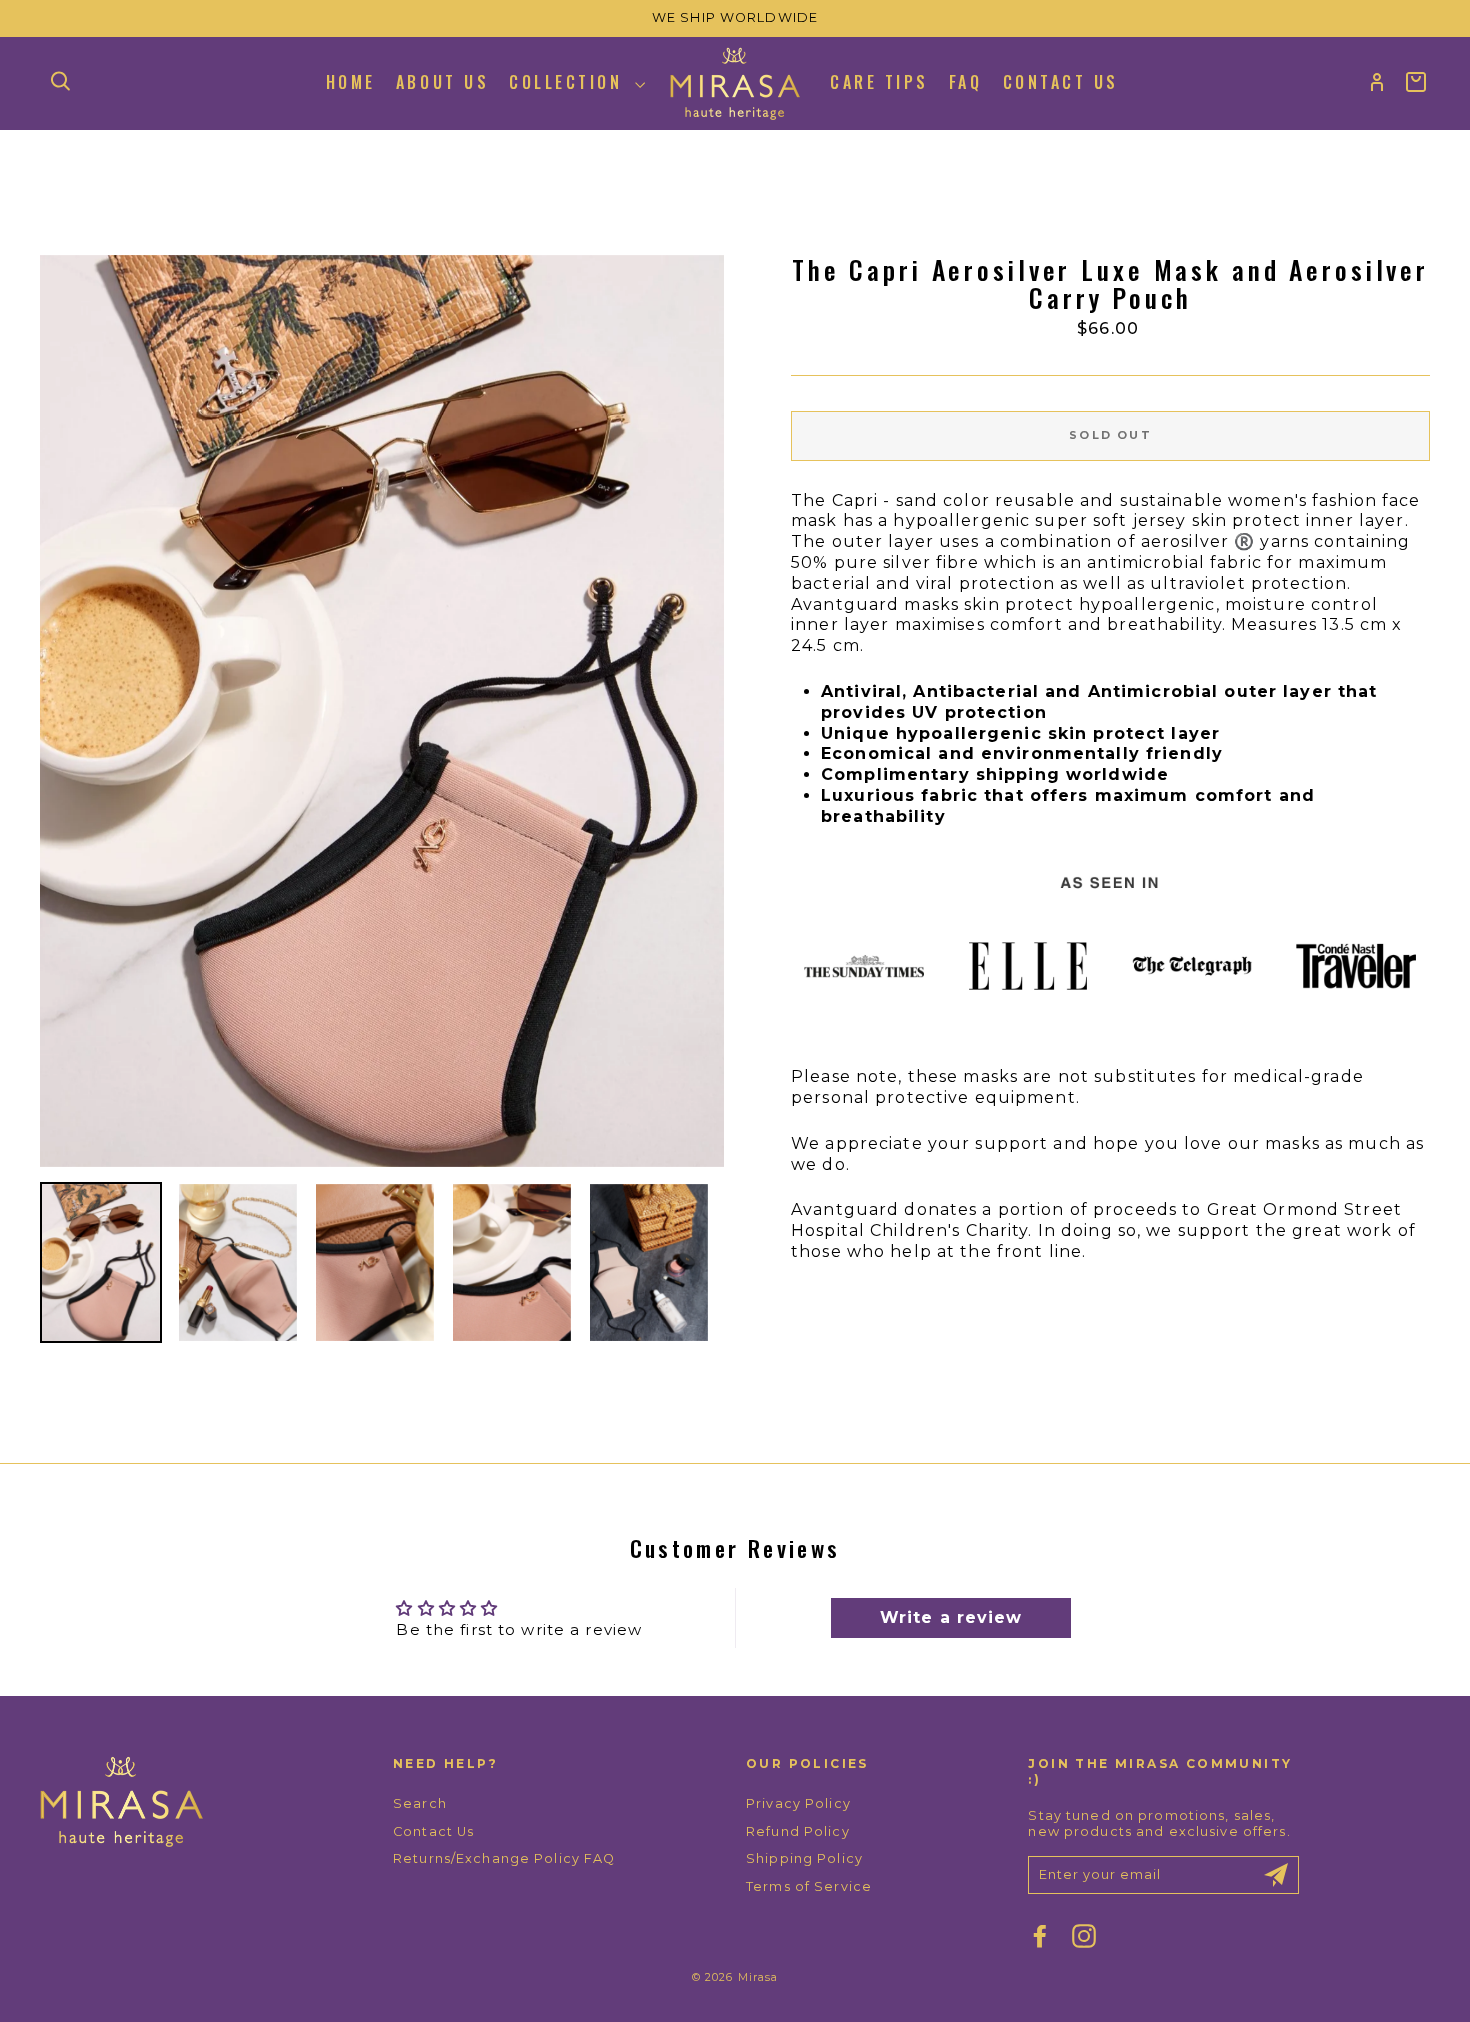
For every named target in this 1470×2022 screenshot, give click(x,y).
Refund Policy (798, 1831)
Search (420, 1803)
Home (351, 82)
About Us (442, 82)
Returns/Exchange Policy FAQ (504, 1858)
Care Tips (879, 82)
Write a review (951, 1617)
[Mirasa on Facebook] (1040, 1936)
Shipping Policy (804, 1858)
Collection (569, 82)
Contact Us (1061, 82)
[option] (735, 18)
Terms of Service (809, 1886)
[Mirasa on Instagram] (1084, 1936)
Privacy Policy (798, 1803)
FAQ (966, 82)
